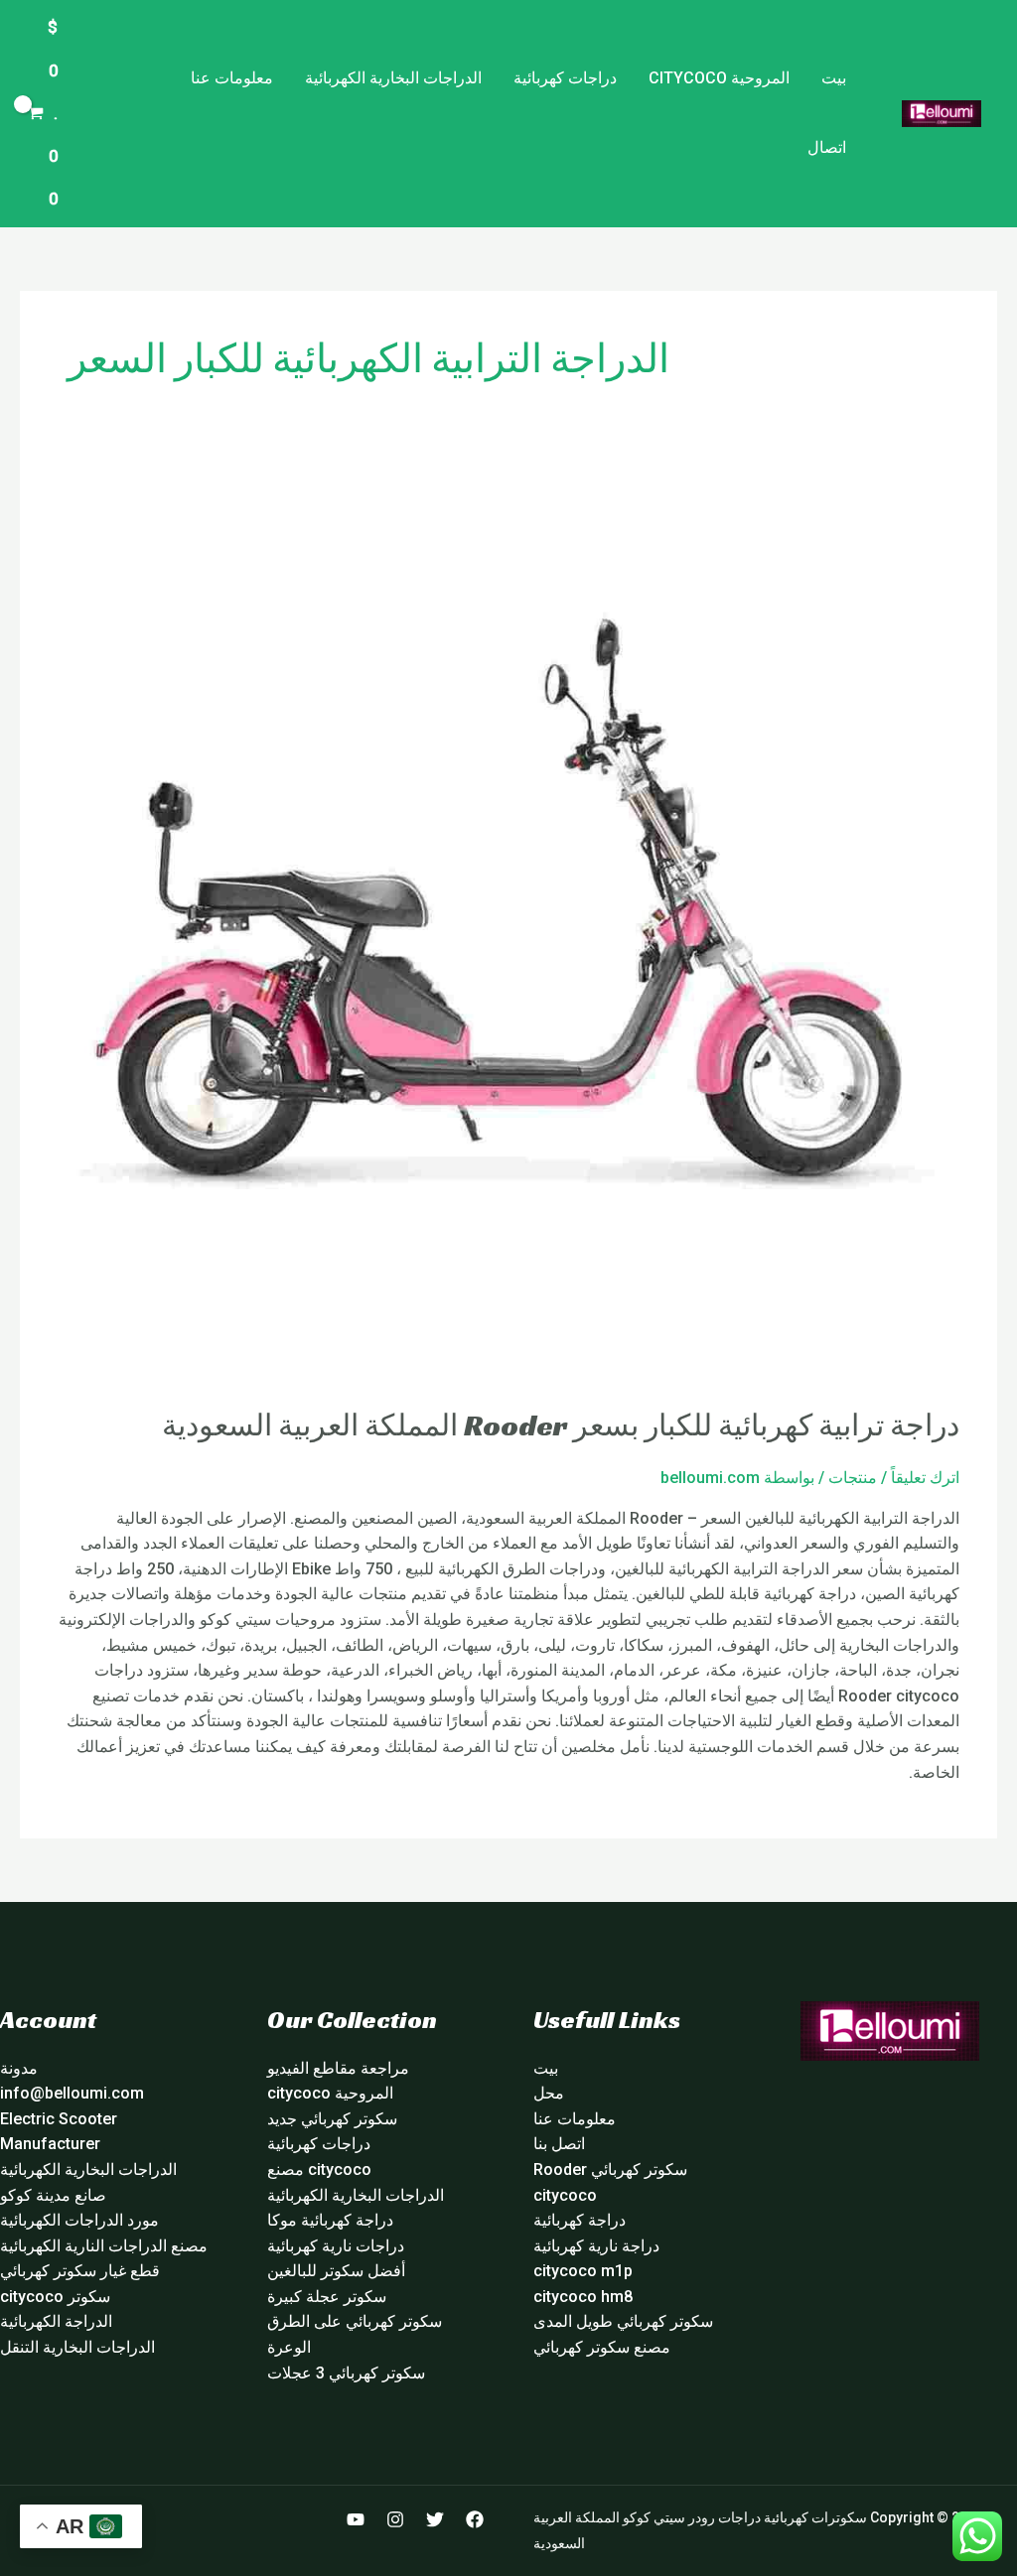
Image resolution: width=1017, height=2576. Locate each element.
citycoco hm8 (583, 2297)
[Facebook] (475, 2519)
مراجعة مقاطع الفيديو (338, 2068)
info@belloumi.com (72, 2093)
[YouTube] (356, 2519)
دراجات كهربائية (565, 78)
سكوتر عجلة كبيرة (327, 2297)
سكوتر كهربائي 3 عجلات (346, 2373)
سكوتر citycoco (55, 2297)
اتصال (827, 147)
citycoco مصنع (319, 2169)
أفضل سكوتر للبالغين (336, 2271)
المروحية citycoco (719, 78)
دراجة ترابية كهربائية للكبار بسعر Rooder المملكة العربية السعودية (561, 1425)
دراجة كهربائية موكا (330, 2220)
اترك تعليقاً (925, 1478)
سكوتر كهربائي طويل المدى (623, 2321)
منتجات (853, 1478)
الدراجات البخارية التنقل (77, 2347)
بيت (834, 78)
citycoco (565, 2195)
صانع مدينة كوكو (53, 2195)
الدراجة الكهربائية (56, 2321)
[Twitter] (435, 2519)
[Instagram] (395, 2519)
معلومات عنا (232, 78)
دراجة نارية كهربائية (596, 2246)
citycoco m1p (583, 2271)
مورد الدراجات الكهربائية (79, 2220)
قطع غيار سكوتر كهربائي (80, 2271)
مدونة (19, 2068)
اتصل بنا (559, 2144)
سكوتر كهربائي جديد (332, 2119)
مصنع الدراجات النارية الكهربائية (104, 2246)
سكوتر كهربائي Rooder (610, 2169)
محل (549, 2093)
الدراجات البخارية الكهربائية (393, 78)
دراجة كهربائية (580, 2220)
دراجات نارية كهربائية (336, 2246)
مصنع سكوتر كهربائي (602, 2347)
